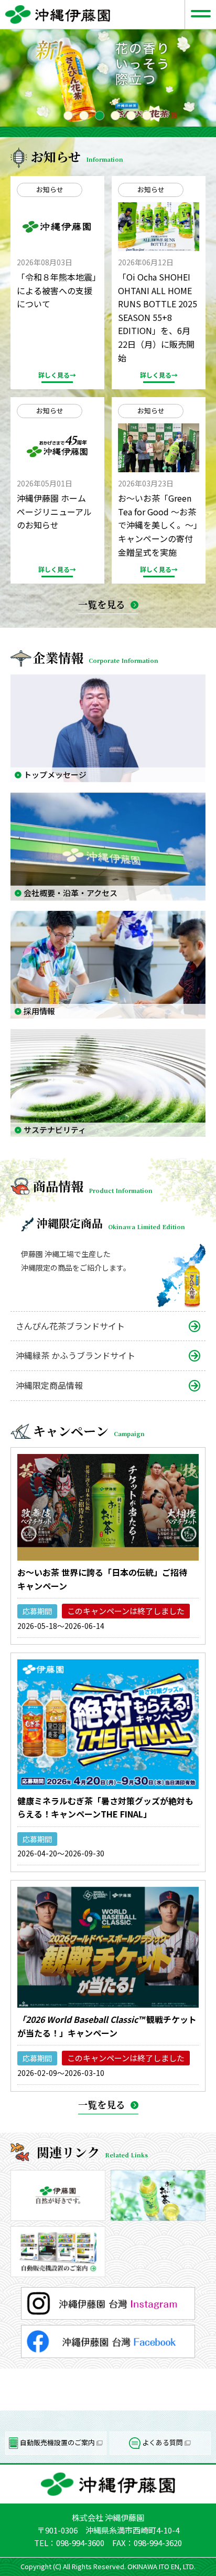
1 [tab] (69, 116)
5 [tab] (132, 116)
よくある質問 (163, 2442)
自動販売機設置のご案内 (57, 2442)
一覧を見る (102, 604)
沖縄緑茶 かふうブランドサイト (75, 1355)
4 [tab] (116, 116)
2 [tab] (84, 116)
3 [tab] (100, 116)
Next (211, 78)
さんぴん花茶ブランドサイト (70, 1326)
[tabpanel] (108, 78)
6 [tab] (147, 116)
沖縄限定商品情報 (49, 1385)
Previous (5, 78)
